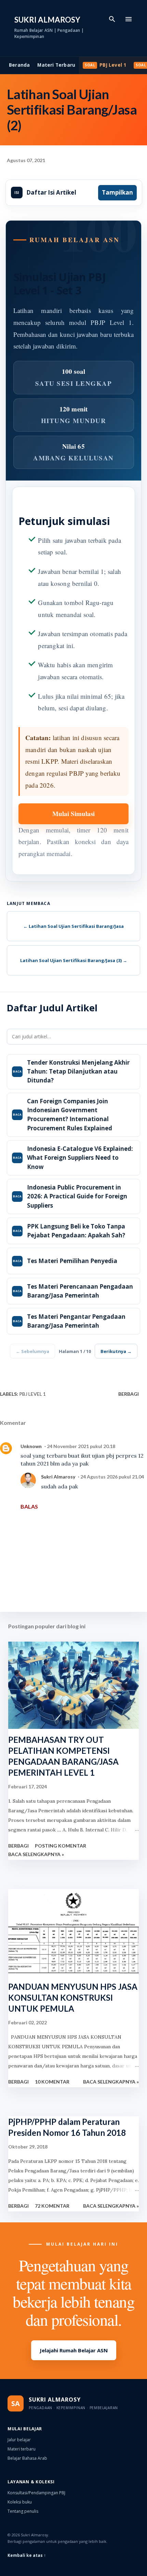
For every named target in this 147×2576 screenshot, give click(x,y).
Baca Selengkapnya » (36, 1854)
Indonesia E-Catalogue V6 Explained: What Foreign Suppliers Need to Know (80, 1158)
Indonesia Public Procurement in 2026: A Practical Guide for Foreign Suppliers (77, 1196)
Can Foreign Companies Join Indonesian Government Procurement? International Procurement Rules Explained (70, 1115)
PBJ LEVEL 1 (32, 1394)
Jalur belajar (19, 2440)
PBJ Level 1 (113, 65)
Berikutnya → (116, 1351)
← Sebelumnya (32, 1351)
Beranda (19, 65)
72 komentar (52, 2206)
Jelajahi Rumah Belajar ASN (74, 2350)
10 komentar (52, 2082)
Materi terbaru (22, 2449)
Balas (29, 1506)
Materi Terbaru (56, 65)
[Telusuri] (112, 19)
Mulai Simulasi (73, 813)
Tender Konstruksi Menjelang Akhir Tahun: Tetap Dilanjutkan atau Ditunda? (78, 1072)
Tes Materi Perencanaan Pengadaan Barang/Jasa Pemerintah (80, 1291)
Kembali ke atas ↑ (27, 2555)
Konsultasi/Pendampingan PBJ (36, 2493)
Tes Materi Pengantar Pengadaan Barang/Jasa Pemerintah (76, 1321)
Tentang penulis (23, 2511)
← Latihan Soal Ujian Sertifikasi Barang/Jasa (73, 926)
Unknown (31, 1446)
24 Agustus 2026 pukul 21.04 (112, 1477)
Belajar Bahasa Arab (27, 2458)
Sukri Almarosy (47, 20)
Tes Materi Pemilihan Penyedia (72, 1261)
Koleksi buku (20, 2502)
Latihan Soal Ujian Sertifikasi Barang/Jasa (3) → (74, 960)
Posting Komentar (61, 1846)
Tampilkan (117, 192)
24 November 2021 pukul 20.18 (81, 1446)
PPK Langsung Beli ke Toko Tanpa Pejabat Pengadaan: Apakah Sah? (76, 1231)
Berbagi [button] (129, 1394)
